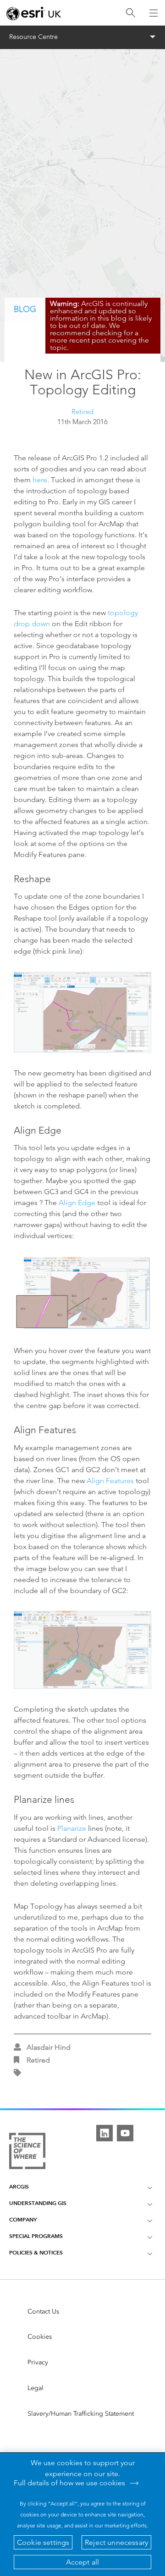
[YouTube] (125, 2133)
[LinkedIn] (104, 2133)
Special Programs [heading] (36, 2236)
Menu (83, 37)
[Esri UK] (34, 13)
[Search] (131, 13)
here (40, 480)
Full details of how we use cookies (69, 2483)
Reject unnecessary (116, 2542)
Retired (82, 412)
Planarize (72, 1828)
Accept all (83, 2562)
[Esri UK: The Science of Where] (27, 2152)
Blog (25, 309)
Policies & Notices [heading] (36, 2252)
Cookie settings (43, 2542)
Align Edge (77, 1203)
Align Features (110, 1481)
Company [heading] (23, 2219)
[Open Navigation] (154, 13)
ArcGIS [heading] (19, 2186)
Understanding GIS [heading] (38, 2203)
